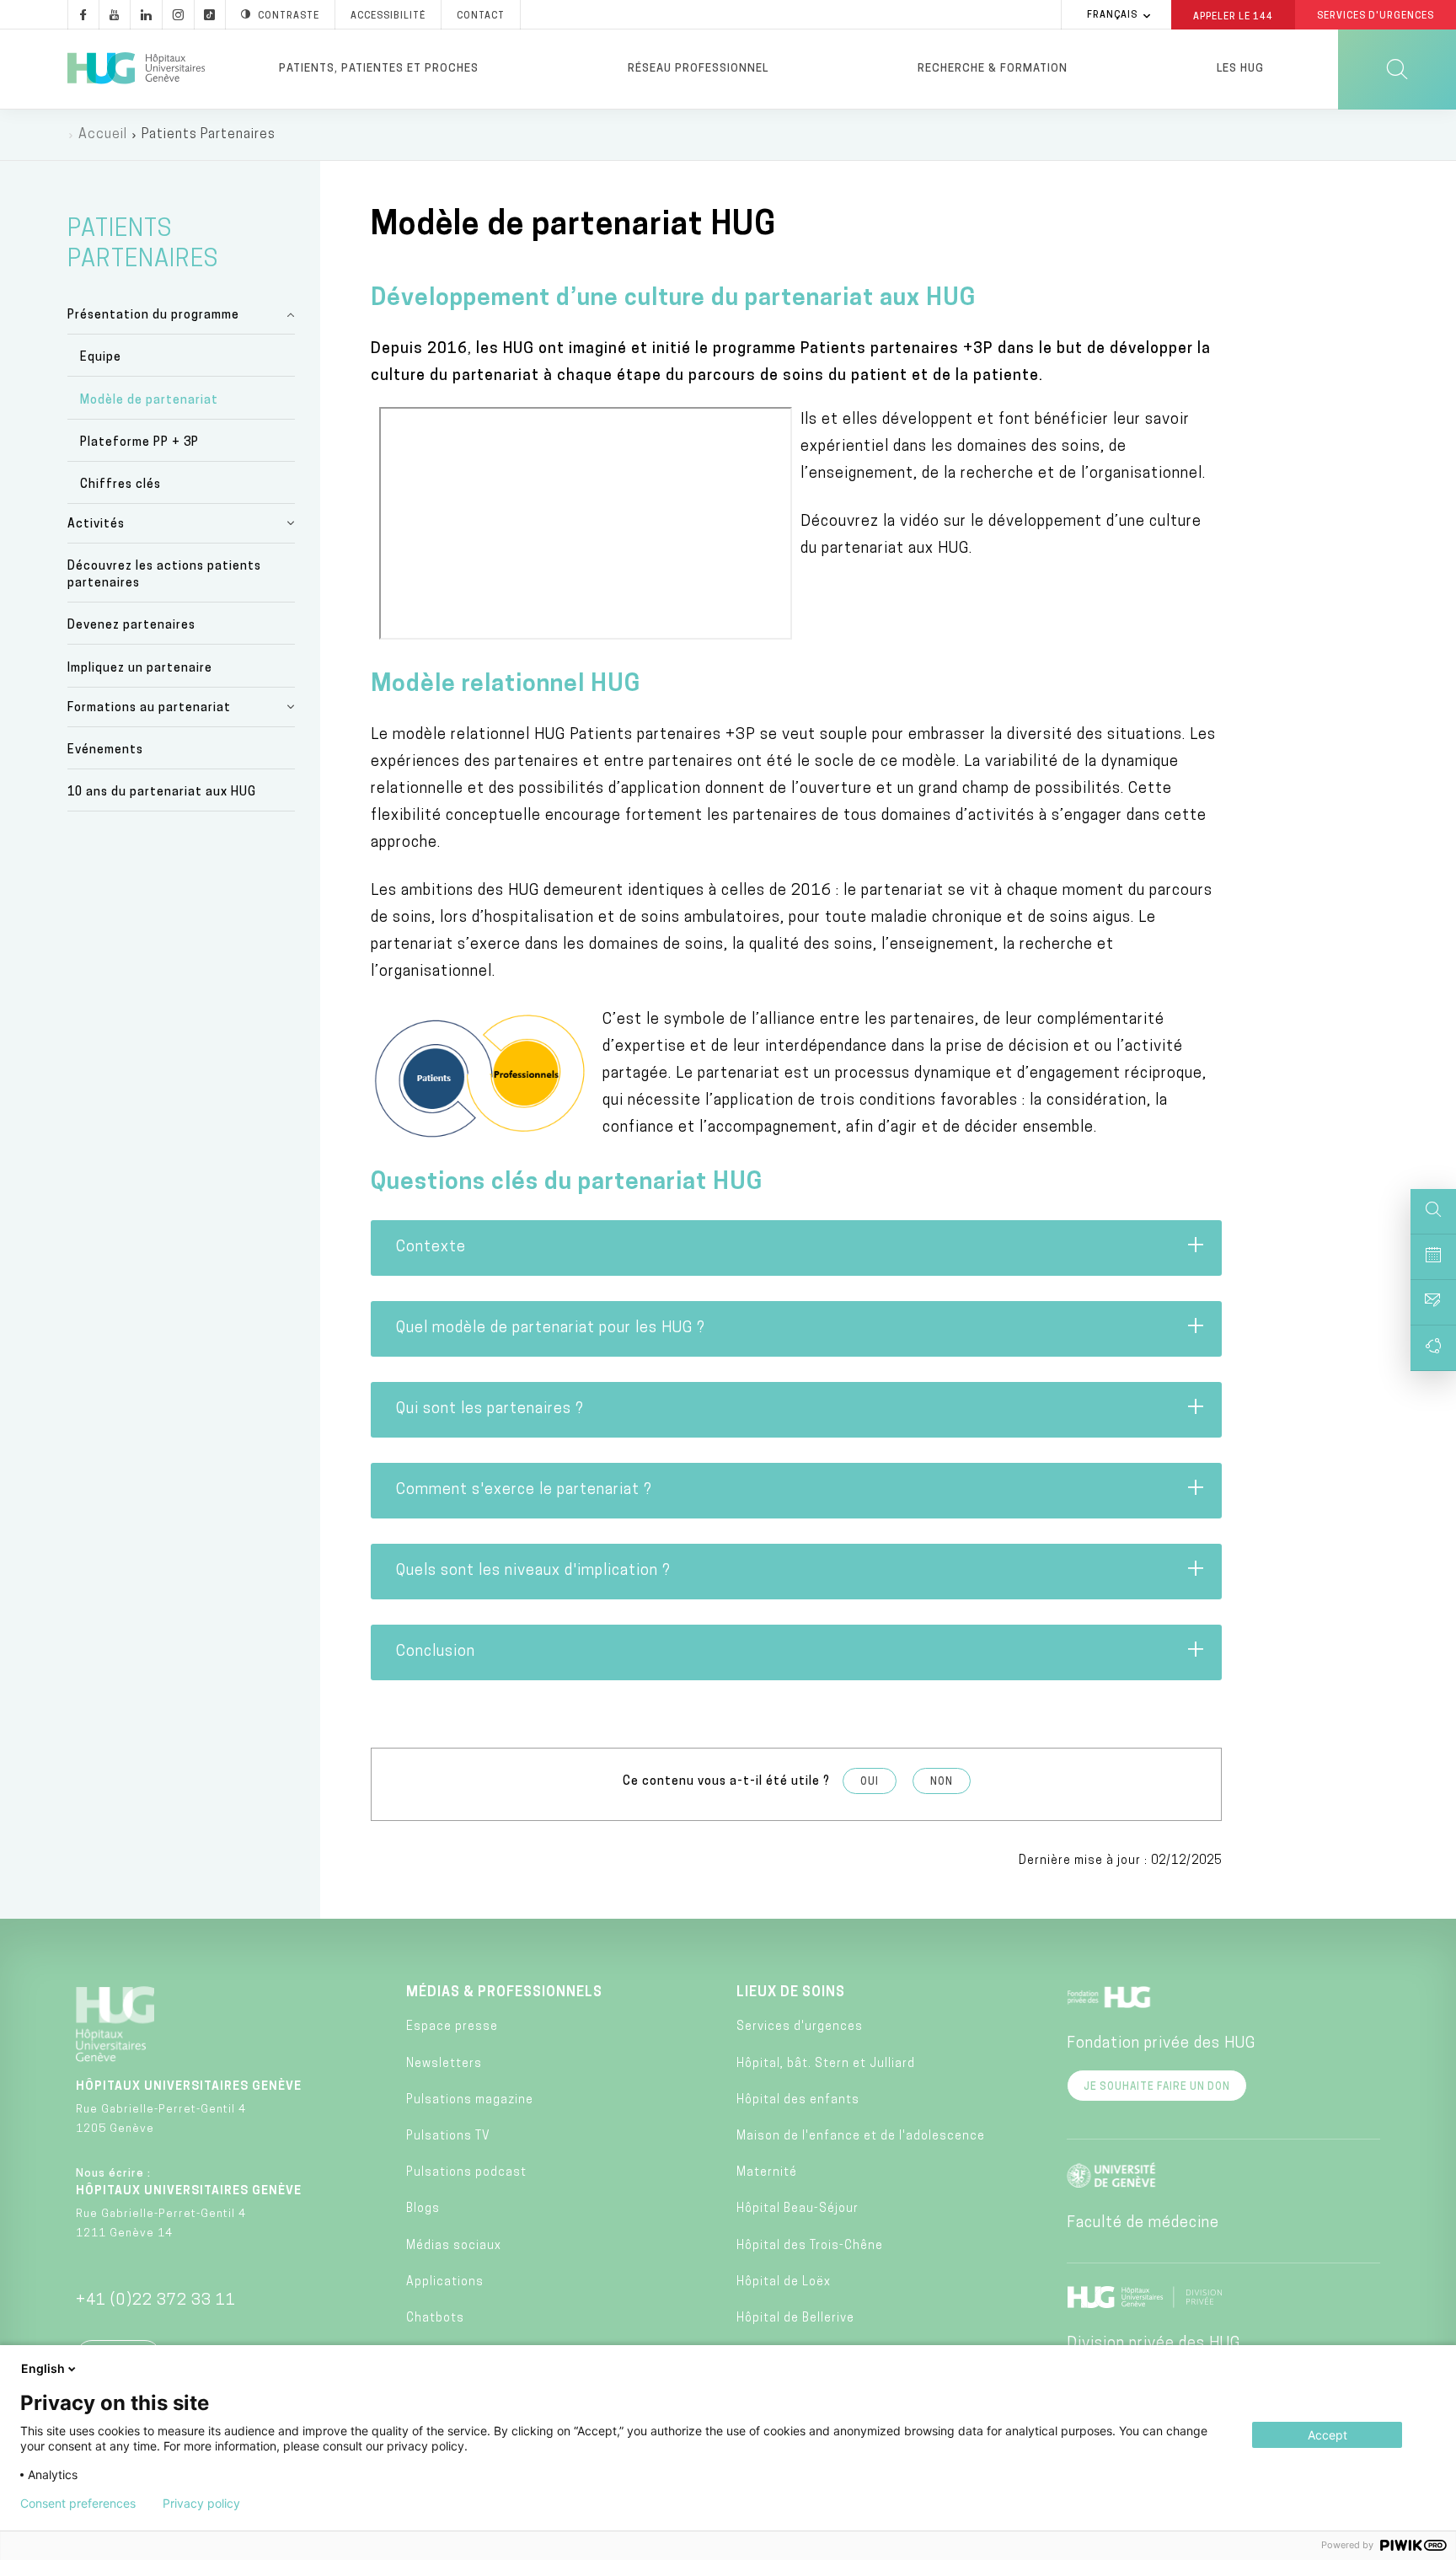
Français (1112, 16)
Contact (481, 16)
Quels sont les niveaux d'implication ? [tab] (533, 1572)
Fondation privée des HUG (1161, 2044)
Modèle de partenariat (149, 401)
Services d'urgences (800, 2027)
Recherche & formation (993, 69)
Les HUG (1240, 69)
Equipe (101, 358)
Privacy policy (201, 2504)
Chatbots (435, 2319)
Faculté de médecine (1143, 2224)
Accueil (103, 135)
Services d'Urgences (1376, 16)
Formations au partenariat (149, 708)
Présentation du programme (153, 316)
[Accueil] (136, 69)
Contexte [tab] (431, 1248)
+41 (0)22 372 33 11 (156, 2301)
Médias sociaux (454, 2246)
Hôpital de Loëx (784, 2282)
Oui (870, 1782)
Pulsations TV (448, 2137)
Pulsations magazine (470, 2100)
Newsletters (444, 2064)
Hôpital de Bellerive (795, 2319)
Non (942, 1782)
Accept (1328, 2435)
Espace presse (452, 2027)
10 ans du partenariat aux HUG (162, 793)
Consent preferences (78, 2504)
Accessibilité (388, 16)
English (43, 2368)
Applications (445, 2282)
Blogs (423, 2209)
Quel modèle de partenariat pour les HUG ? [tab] (551, 1329)
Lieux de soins (791, 1993)
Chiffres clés (120, 485)
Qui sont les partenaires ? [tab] (490, 1410)
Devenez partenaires (131, 626)
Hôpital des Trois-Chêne (810, 2246)
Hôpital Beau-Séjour (798, 2209)
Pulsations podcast (466, 2173)
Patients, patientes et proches (379, 69)
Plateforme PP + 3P (139, 443)
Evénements (105, 750)
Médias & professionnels (504, 1993)
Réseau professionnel (698, 69)
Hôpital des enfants (798, 2100)
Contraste (289, 16)
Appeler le (1233, 16)
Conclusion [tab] (436, 1652)
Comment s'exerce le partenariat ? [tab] (524, 1491)
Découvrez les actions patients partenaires (164, 575)
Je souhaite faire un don (1157, 2087)
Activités (96, 525)
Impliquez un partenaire (140, 669)
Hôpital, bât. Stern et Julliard (826, 2064)
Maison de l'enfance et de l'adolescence (861, 2137)
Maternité (767, 2173)
